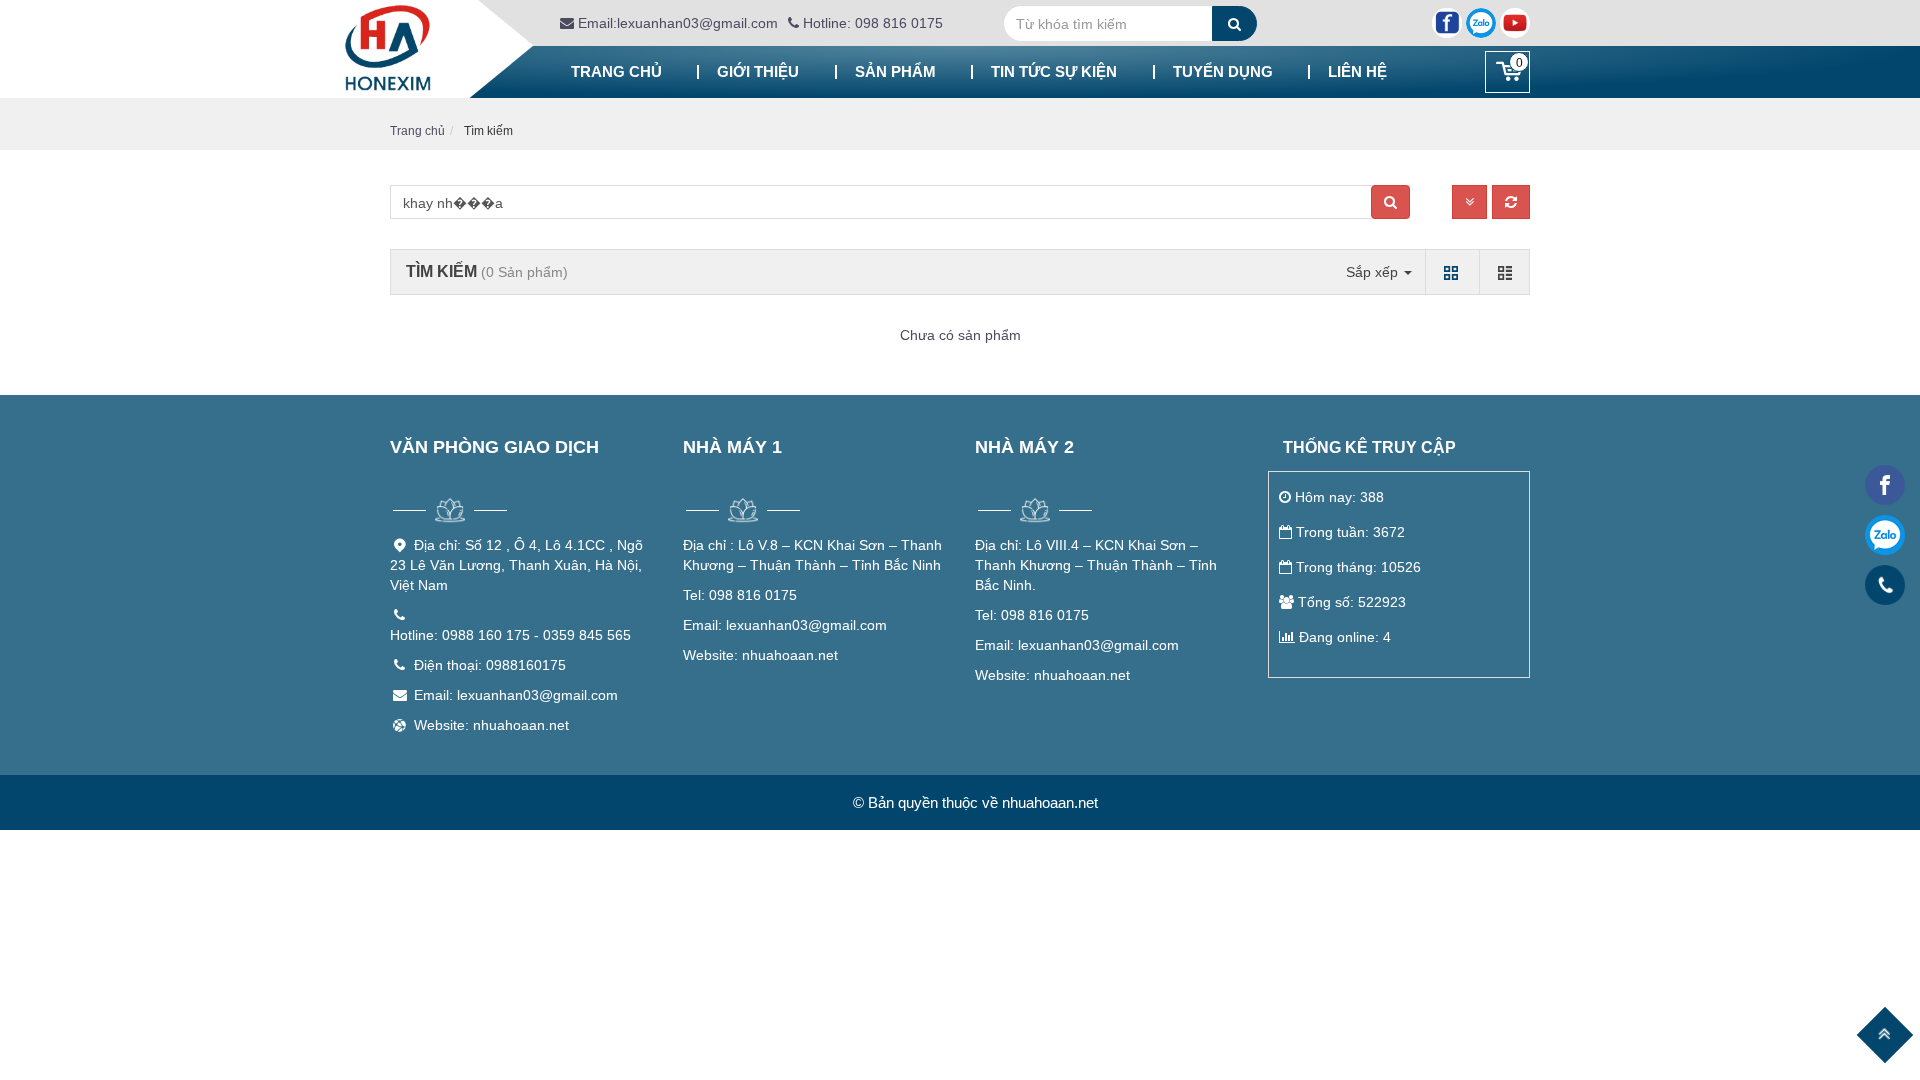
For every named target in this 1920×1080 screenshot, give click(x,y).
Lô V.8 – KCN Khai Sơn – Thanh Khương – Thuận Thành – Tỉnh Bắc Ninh (812, 555)
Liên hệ (1357, 71)
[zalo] (1885, 535)
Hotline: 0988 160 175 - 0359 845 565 (510, 635)
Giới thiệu (758, 71)
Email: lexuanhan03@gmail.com (516, 695)
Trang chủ (616, 71)
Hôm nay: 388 (1339, 497)
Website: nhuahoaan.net (491, 725)
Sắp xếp (1374, 272)
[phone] (1885, 585)
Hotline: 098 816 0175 (871, 23)
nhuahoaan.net (760, 655)
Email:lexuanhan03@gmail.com (676, 23)
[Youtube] (1515, 23)
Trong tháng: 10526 (1358, 567)
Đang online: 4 (1345, 637)
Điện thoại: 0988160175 (490, 665)
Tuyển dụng (1223, 71)
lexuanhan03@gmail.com (785, 625)
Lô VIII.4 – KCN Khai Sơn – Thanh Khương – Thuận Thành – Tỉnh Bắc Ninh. (1096, 565)
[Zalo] (1481, 23)
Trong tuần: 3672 (1350, 532)
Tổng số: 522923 (1352, 602)
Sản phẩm (895, 71)
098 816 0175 (740, 595)
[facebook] (1885, 485)
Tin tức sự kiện (1054, 71)
